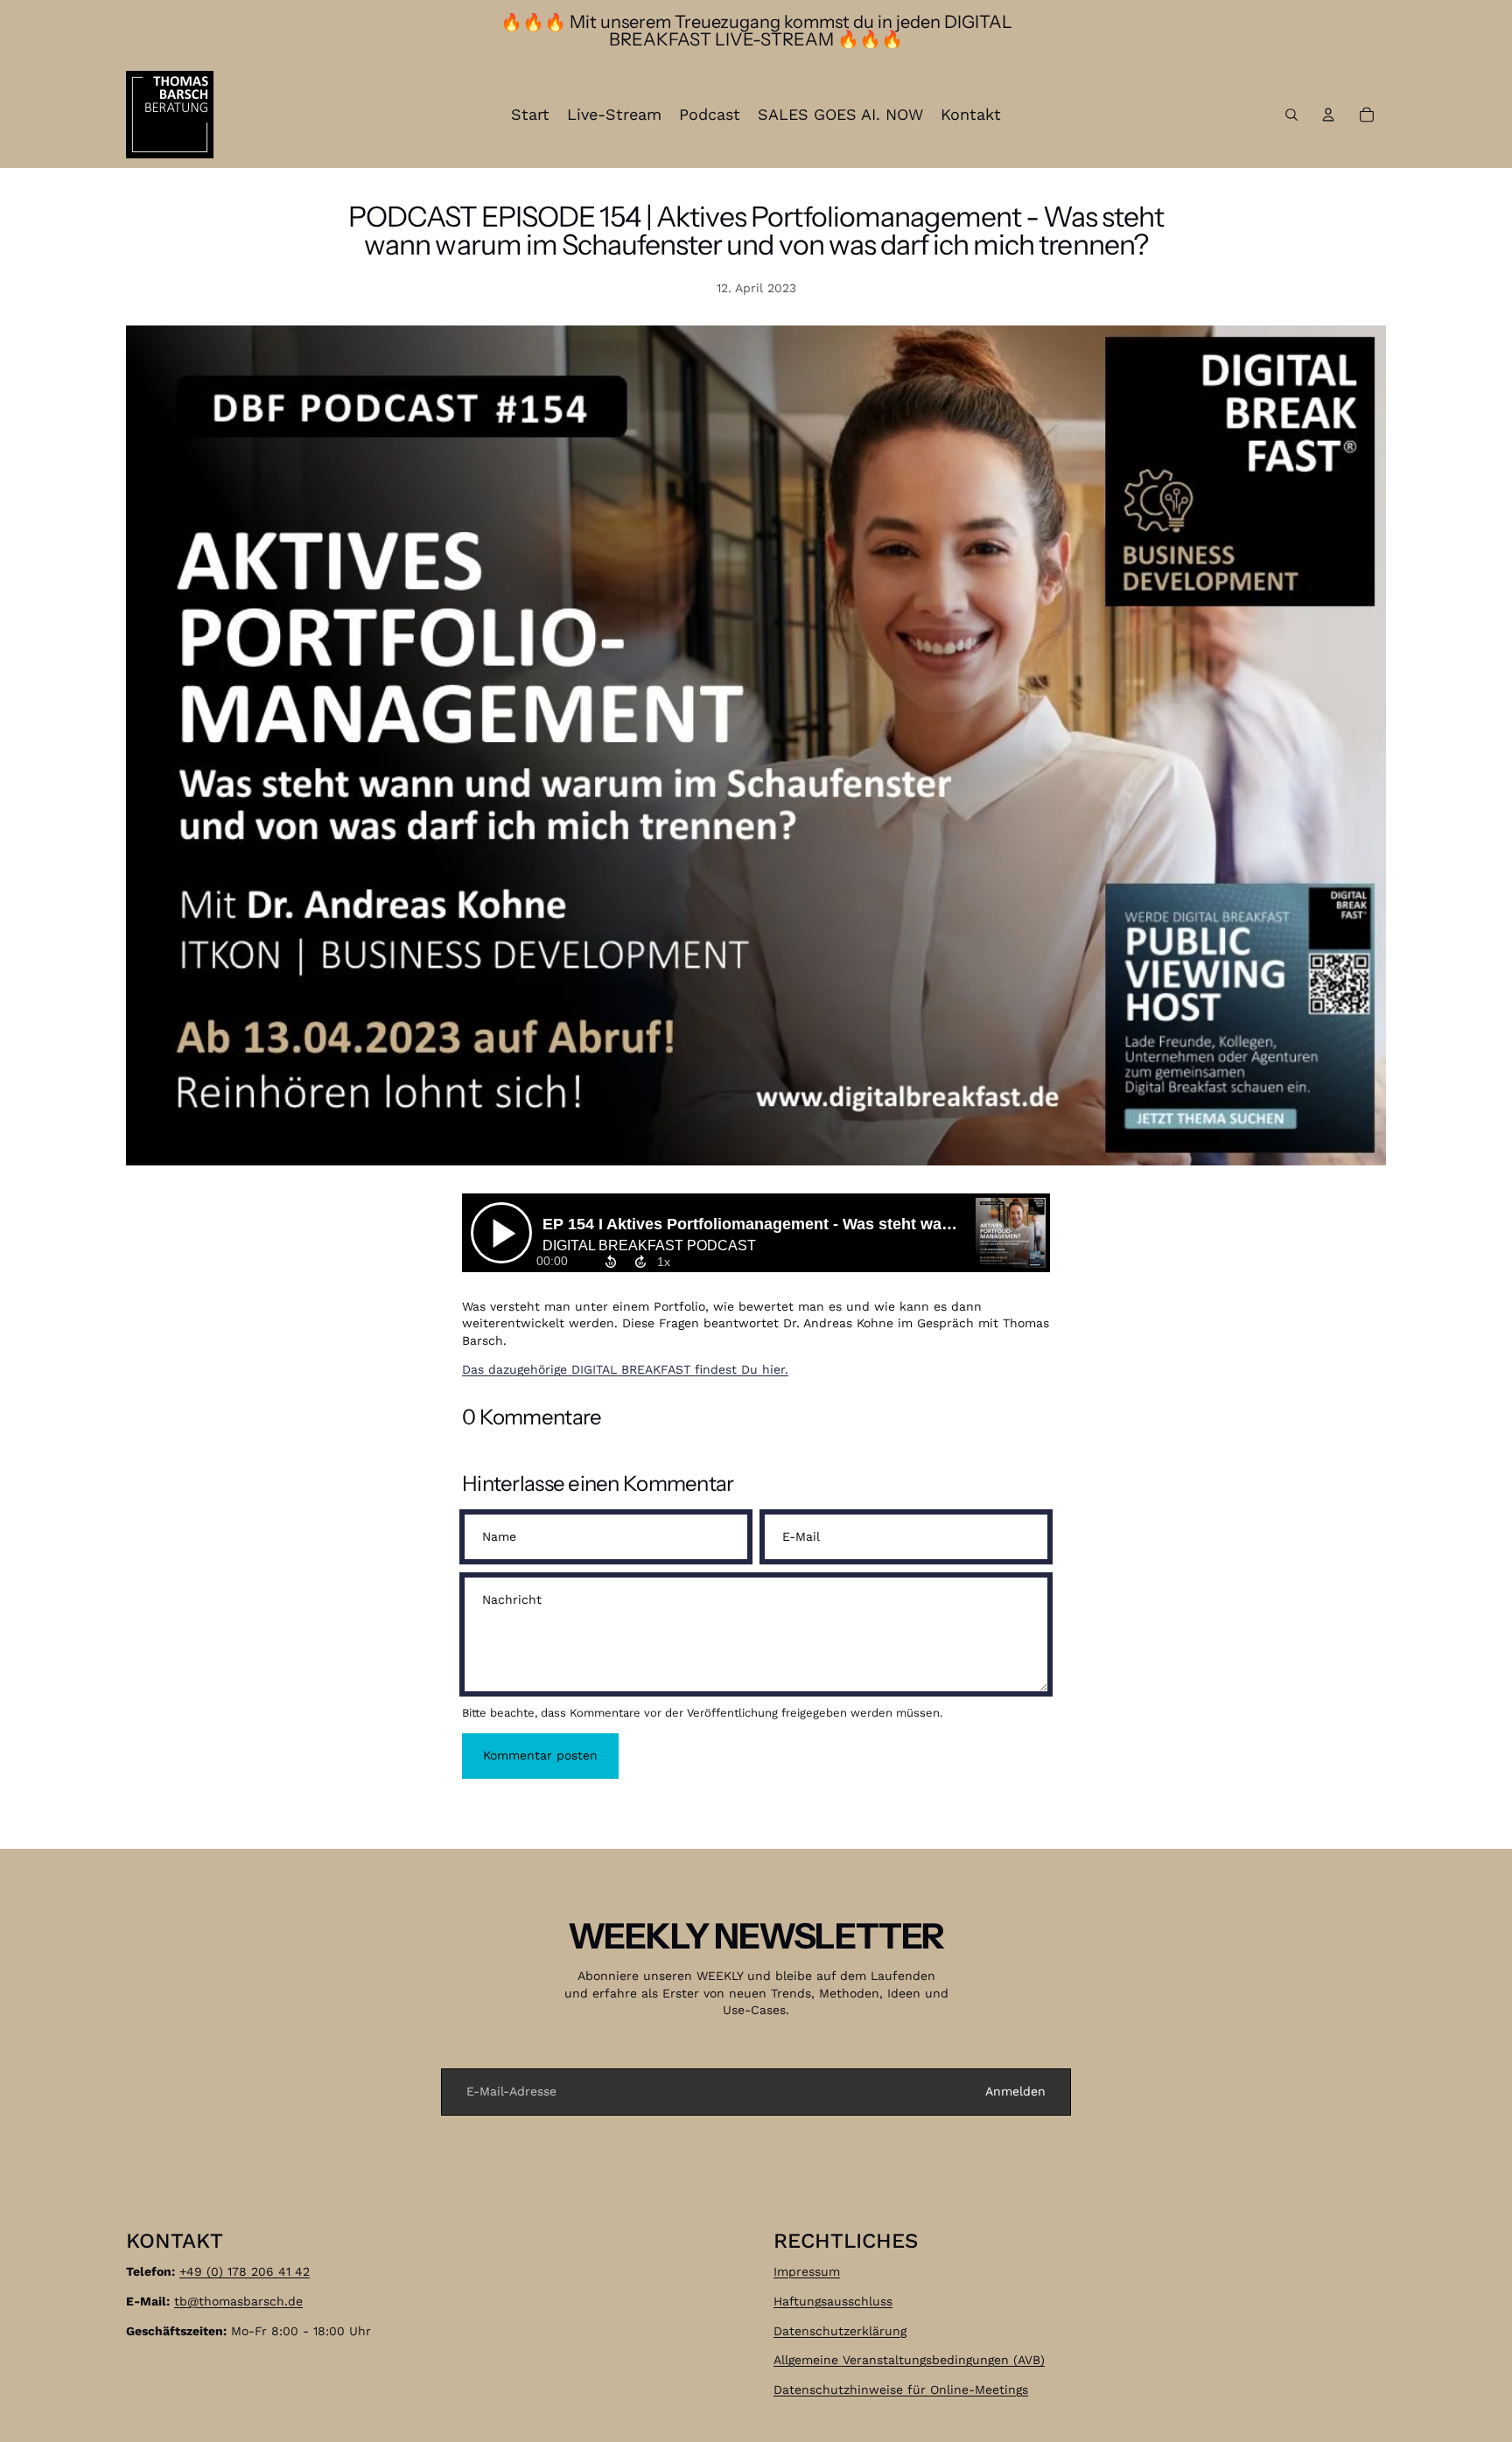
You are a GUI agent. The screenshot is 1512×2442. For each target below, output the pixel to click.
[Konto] (1328, 115)
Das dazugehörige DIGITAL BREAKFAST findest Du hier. (625, 1369)
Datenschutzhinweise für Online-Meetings (901, 2389)
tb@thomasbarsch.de (238, 2301)
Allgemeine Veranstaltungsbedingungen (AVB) (909, 2360)
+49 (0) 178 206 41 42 (245, 2271)
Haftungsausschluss (833, 2301)
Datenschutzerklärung (840, 2330)
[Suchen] (1291, 115)
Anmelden (1015, 2091)
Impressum (807, 2271)
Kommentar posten (540, 1755)
